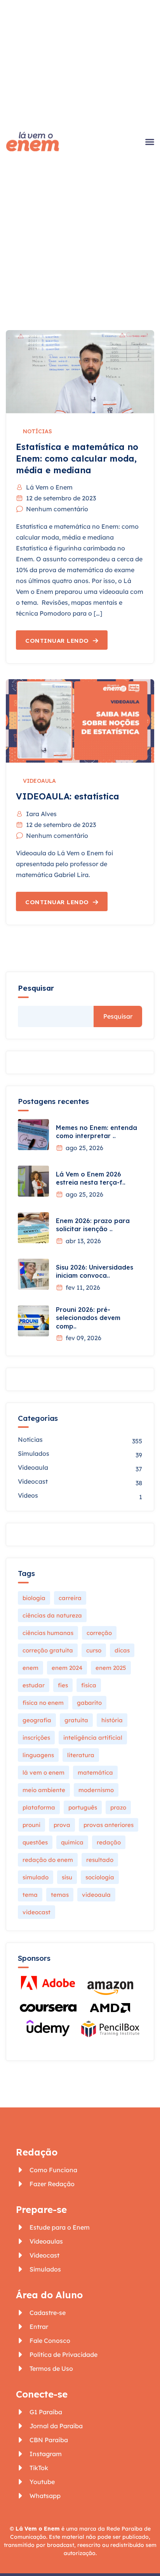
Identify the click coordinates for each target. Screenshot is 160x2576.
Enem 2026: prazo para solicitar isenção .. (93, 1225)
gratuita (76, 1720)
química (72, 1842)
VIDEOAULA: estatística (68, 796)
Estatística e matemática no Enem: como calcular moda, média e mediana (77, 458)
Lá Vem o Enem (49, 487)
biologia (34, 1598)
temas (60, 1895)
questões (35, 1842)
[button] (150, 142)
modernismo (96, 1790)
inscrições (36, 1738)
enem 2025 (111, 1668)
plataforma (39, 1807)
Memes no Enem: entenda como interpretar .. (97, 1132)
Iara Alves (41, 814)
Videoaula (39, 781)
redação (109, 1842)
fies (63, 1685)
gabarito (89, 1703)
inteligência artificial (93, 1738)
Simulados (34, 1453)
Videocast (33, 1481)
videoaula (96, 1895)
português (83, 1807)
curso (94, 1650)
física (89, 1685)
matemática (95, 1772)
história (112, 1720)
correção (99, 1633)
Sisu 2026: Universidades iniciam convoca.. (95, 1272)
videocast (37, 1912)
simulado (36, 1877)
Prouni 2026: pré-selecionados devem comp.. (88, 1318)
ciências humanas (48, 1633)
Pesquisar (36, 988)
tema (30, 1895)
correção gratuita (48, 1650)
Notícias (37, 431)
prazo (118, 1807)
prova (62, 1825)
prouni (31, 1825)
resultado (100, 1860)
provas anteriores (109, 1825)
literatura (81, 1755)
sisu (67, 1877)
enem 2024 (67, 1668)
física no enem (43, 1703)
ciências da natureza (52, 1615)
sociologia (100, 1877)
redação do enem (48, 1860)
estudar (34, 1685)
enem (30, 1668)
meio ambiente (44, 1790)
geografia (37, 1720)
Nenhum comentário (57, 509)
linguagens (38, 1755)
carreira (70, 1598)
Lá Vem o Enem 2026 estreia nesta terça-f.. (91, 1178)
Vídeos (28, 1495)
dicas (122, 1650)
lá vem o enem (43, 1772)
